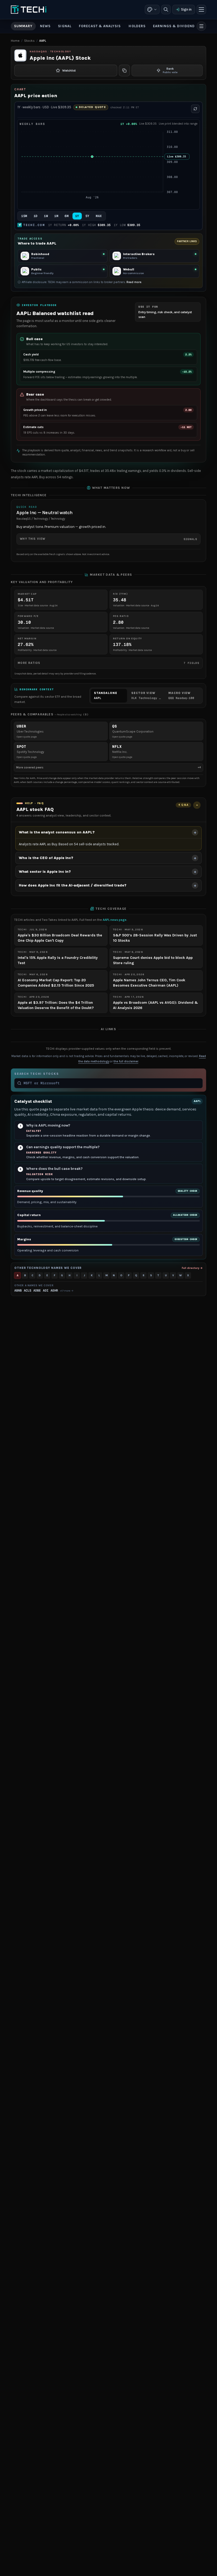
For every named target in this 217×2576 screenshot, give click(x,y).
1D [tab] (36, 216)
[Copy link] (124, 71)
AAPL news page (115, 920)
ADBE (37, 1291)
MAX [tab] (99, 216)
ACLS (28, 1291)
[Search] (166, 10)
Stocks (29, 41)
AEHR (54, 1291)
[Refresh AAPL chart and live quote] (195, 109)
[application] (108, 168)
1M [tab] (56, 216)
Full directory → (192, 1268)
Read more (134, 282)
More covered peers (108, 767)
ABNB (18, 1291)
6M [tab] (67, 216)
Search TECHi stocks (37, 1074)
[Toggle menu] (201, 10)
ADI (46, 1291)
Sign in (186, 9)
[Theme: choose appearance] (152, 10)
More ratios (108, 663)
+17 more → (67, 1291)
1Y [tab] (77, 216)
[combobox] (112, 1083)
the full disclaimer (126, 1061)
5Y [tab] (87, 216)
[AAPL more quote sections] (201, 26)
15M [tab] (24, 216)
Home (15, 41)
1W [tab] (46, 216)
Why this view (108, 539)
